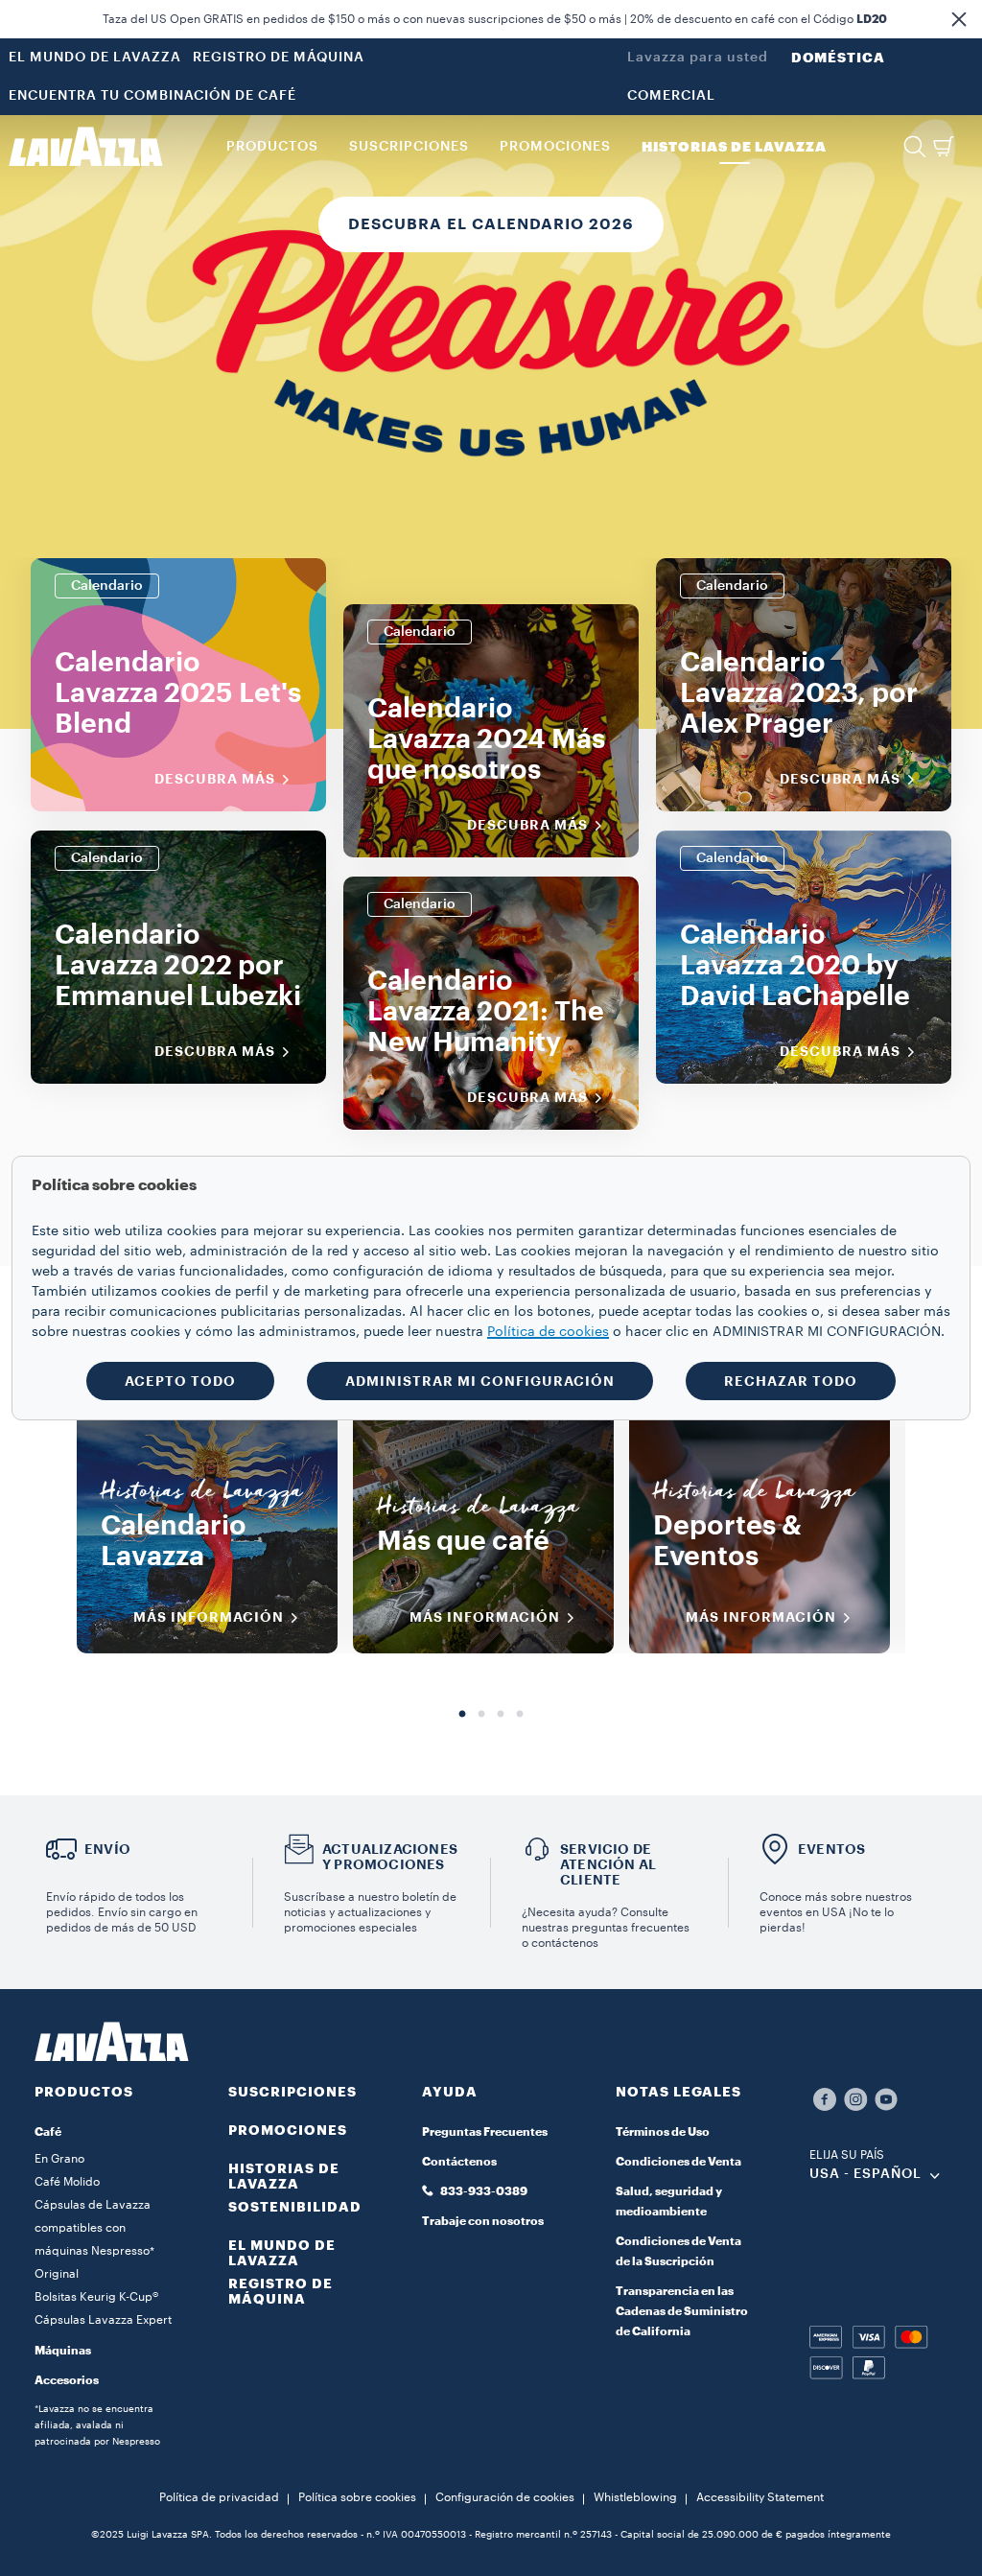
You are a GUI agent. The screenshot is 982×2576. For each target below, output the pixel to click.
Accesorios (67, 2380)
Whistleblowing (635, 2497)
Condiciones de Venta (678, 2162)
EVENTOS (831, 1849)
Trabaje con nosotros (483, 2221)
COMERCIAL (671, 96)
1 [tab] (462, 1715)
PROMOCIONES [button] (555, 147)
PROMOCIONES (288, 2130)
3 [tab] (501, 1715)
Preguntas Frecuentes (485, 2132)
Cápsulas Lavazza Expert (103, 2320)
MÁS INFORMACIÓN (209, 1617)
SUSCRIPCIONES (292, 2092)
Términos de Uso (663, 2132)
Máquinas (63, 2351)
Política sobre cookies (357, 2497)
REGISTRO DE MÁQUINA (279, 58)
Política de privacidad (219, 2497)
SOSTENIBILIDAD (295, 2207)
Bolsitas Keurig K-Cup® (96, 2297)
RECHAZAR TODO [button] (791, 1381)
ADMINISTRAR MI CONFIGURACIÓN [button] (480, 1381)
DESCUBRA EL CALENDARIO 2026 (491, 224)
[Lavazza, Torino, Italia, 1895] (85, 147)
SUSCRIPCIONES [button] (409, 147)
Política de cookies (548, 1332)
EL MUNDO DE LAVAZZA (95, 58)
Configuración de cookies (505, 2497)
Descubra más (215, 779)
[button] (959, 19)
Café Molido (67, 2182)
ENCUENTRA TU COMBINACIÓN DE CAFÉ (152, 96)
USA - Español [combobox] (865, 2174)
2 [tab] (481, 1715)
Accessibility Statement (760, 2497)
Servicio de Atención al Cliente (608, 1864)
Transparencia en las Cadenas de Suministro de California (682, 2311)
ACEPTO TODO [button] (180, 1381)
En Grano (59, 2159)
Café (48, 2132)
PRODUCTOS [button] (272, 147)
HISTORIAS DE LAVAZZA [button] (734, 147)
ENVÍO (107, 1849)
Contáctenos (459, 2162)
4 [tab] (520, 1715)
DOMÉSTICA (838, 58)
